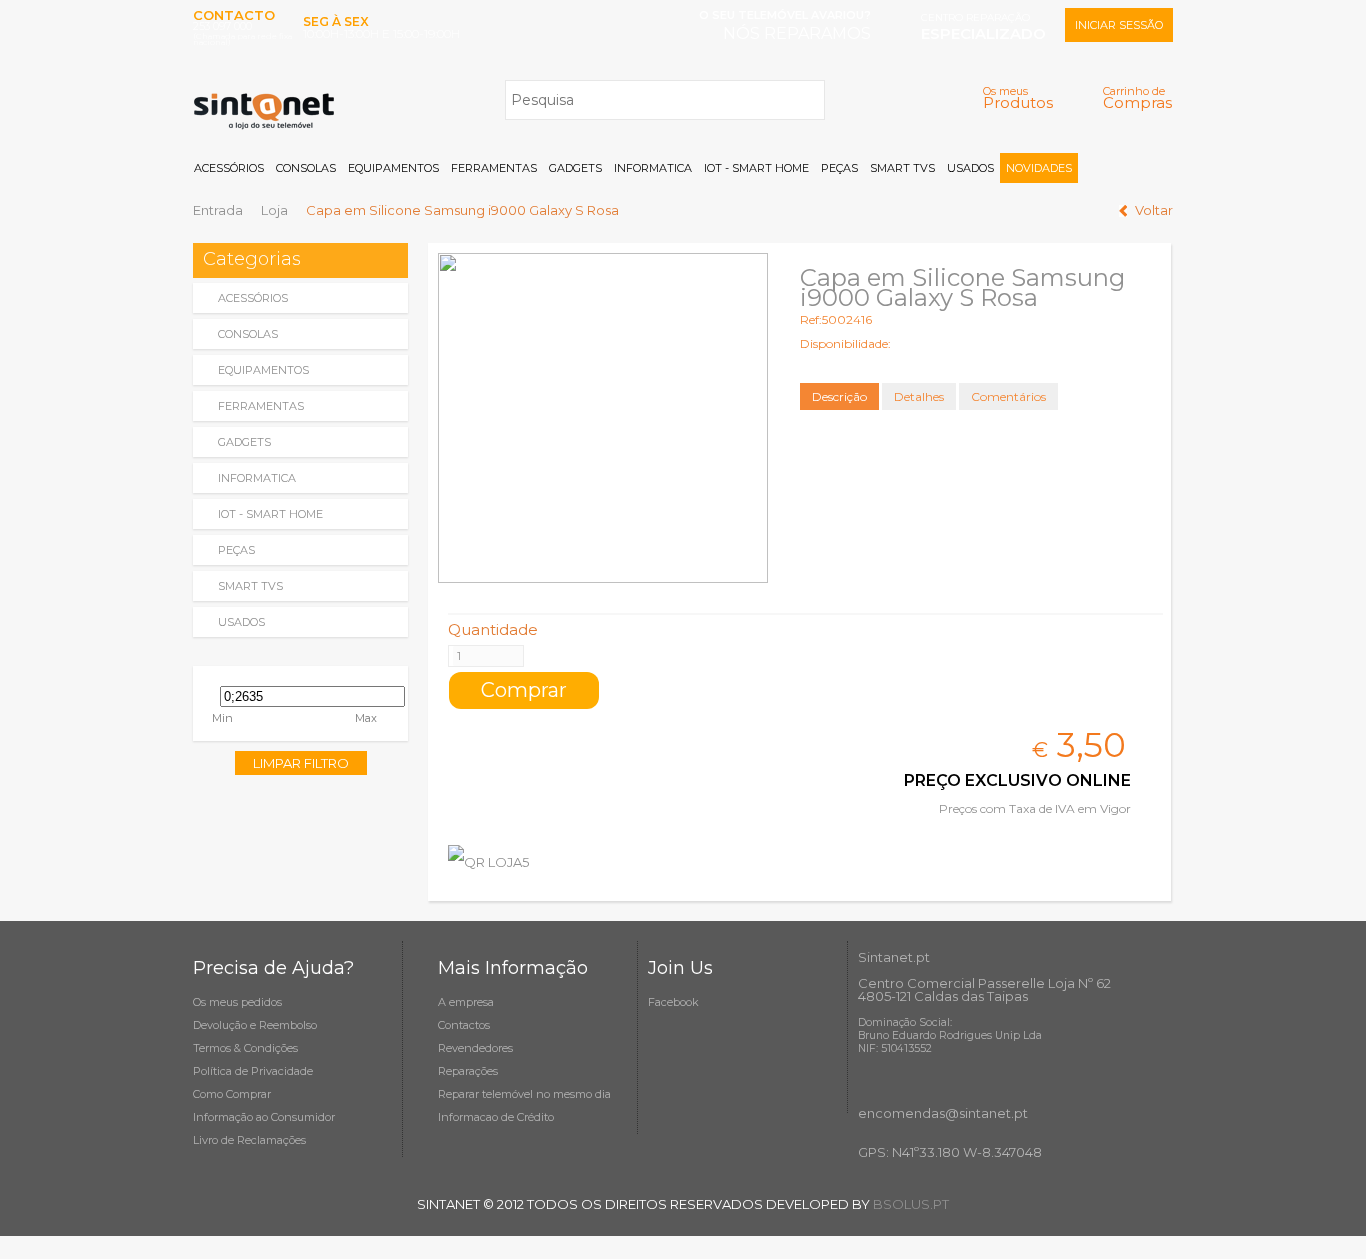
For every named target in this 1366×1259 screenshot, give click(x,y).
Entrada (218, 210)
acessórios (253, 298)
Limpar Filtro (301, 763)
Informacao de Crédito (496, 1117)
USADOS (970, 168)
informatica (257, 478)
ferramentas (261, 406)
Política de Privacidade (253, 1071)
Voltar (1154, 210)
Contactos (464, 1025)
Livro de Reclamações (249, 1140)
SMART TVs (902, 168)
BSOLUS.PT (911, 1204)
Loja (274, 210)
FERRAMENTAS (494, 168)
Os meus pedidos (237, 1002)
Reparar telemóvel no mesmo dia (524, 1094)
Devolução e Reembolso (255, 1025)
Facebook (673, 1002)
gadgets (244, 442)
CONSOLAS (306, 168)
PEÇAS (839, 168)
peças (236, 550)
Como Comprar (232, 1094)
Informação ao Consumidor (264, 1117)
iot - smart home (270, 514)
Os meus (1018, 97)
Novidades (1039, 168)
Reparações (468, 1071)
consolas (248, 334)
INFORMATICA (653, 168)
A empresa (466, 1002)
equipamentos (263, 370)
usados (241, 622)
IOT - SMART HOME (756, 168)
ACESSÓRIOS (229, 168)
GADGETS (575, 168)
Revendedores (475, 1048)
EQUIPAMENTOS (393, 168)
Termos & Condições (245, 1048)
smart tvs (250, 586)
